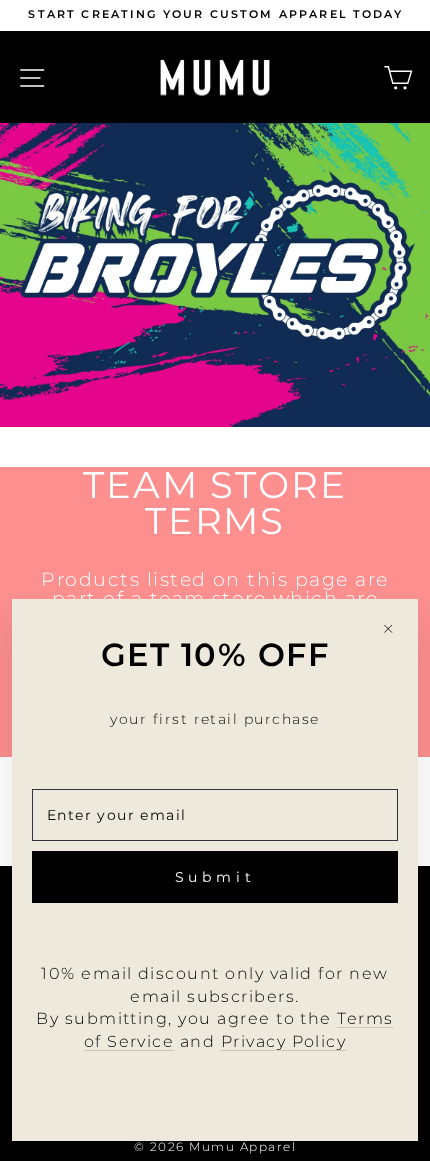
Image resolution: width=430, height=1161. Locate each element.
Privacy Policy (284, 1041)
